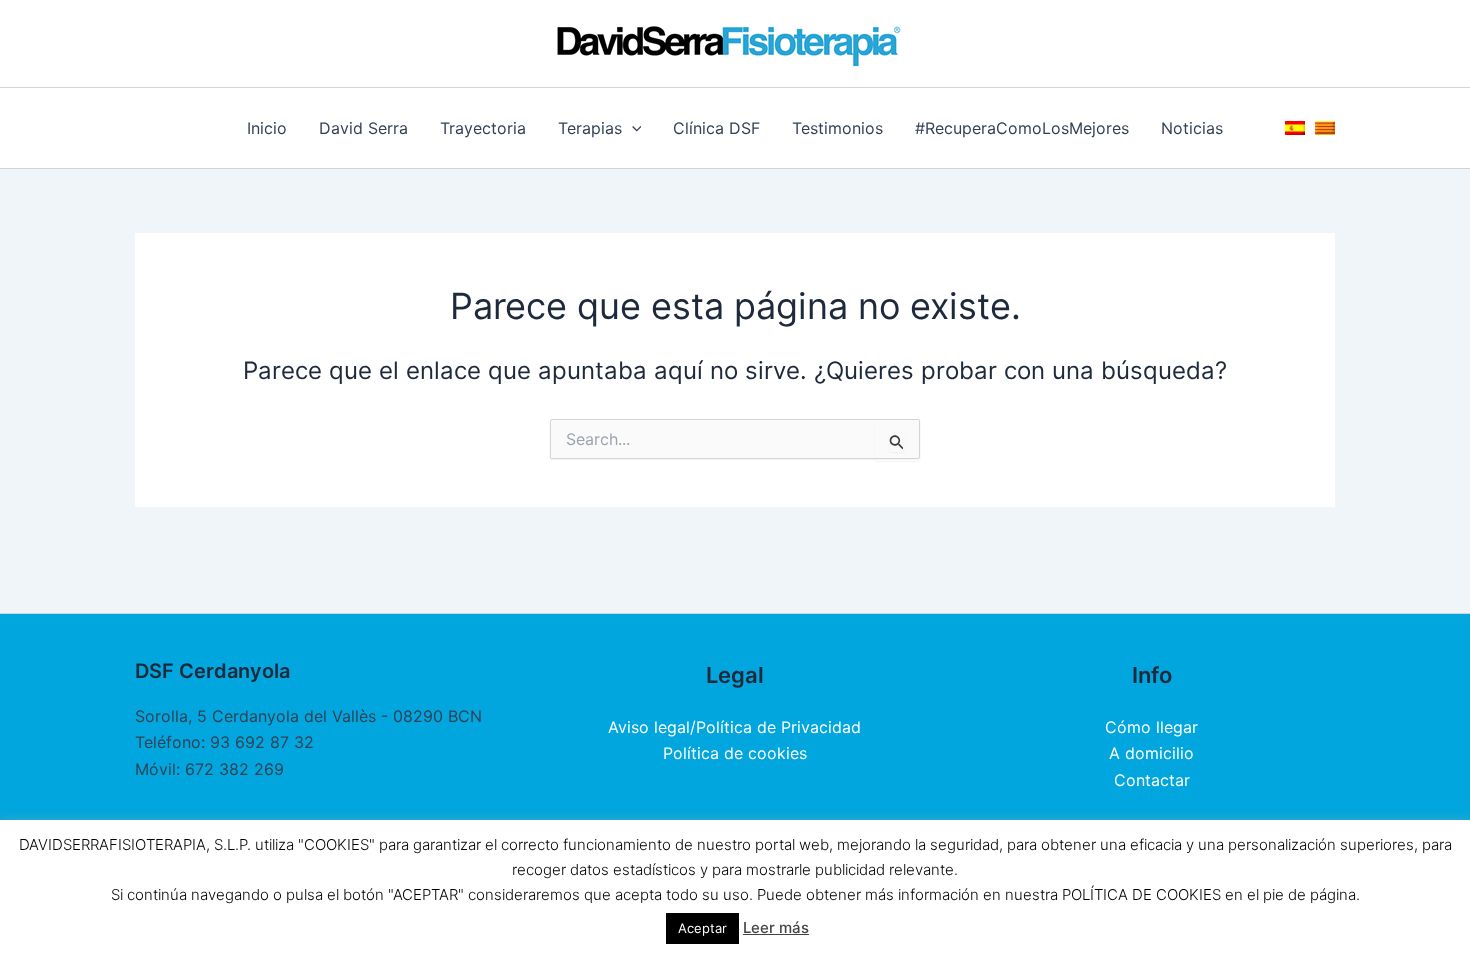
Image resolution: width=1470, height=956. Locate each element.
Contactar (1152, 780)
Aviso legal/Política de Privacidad (734, 727)
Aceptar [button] (702, 928)
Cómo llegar (1151, 727)
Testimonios (837, 128)
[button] (632, 128)
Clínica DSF (716, 128)
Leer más (776, 927)
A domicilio (1151, 753)
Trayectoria (483, 128)
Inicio (267, 128)
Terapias (590, 128)
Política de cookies (735, 753)
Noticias (1192, 128)
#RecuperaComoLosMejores (1022, 128)
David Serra (363, 128)
